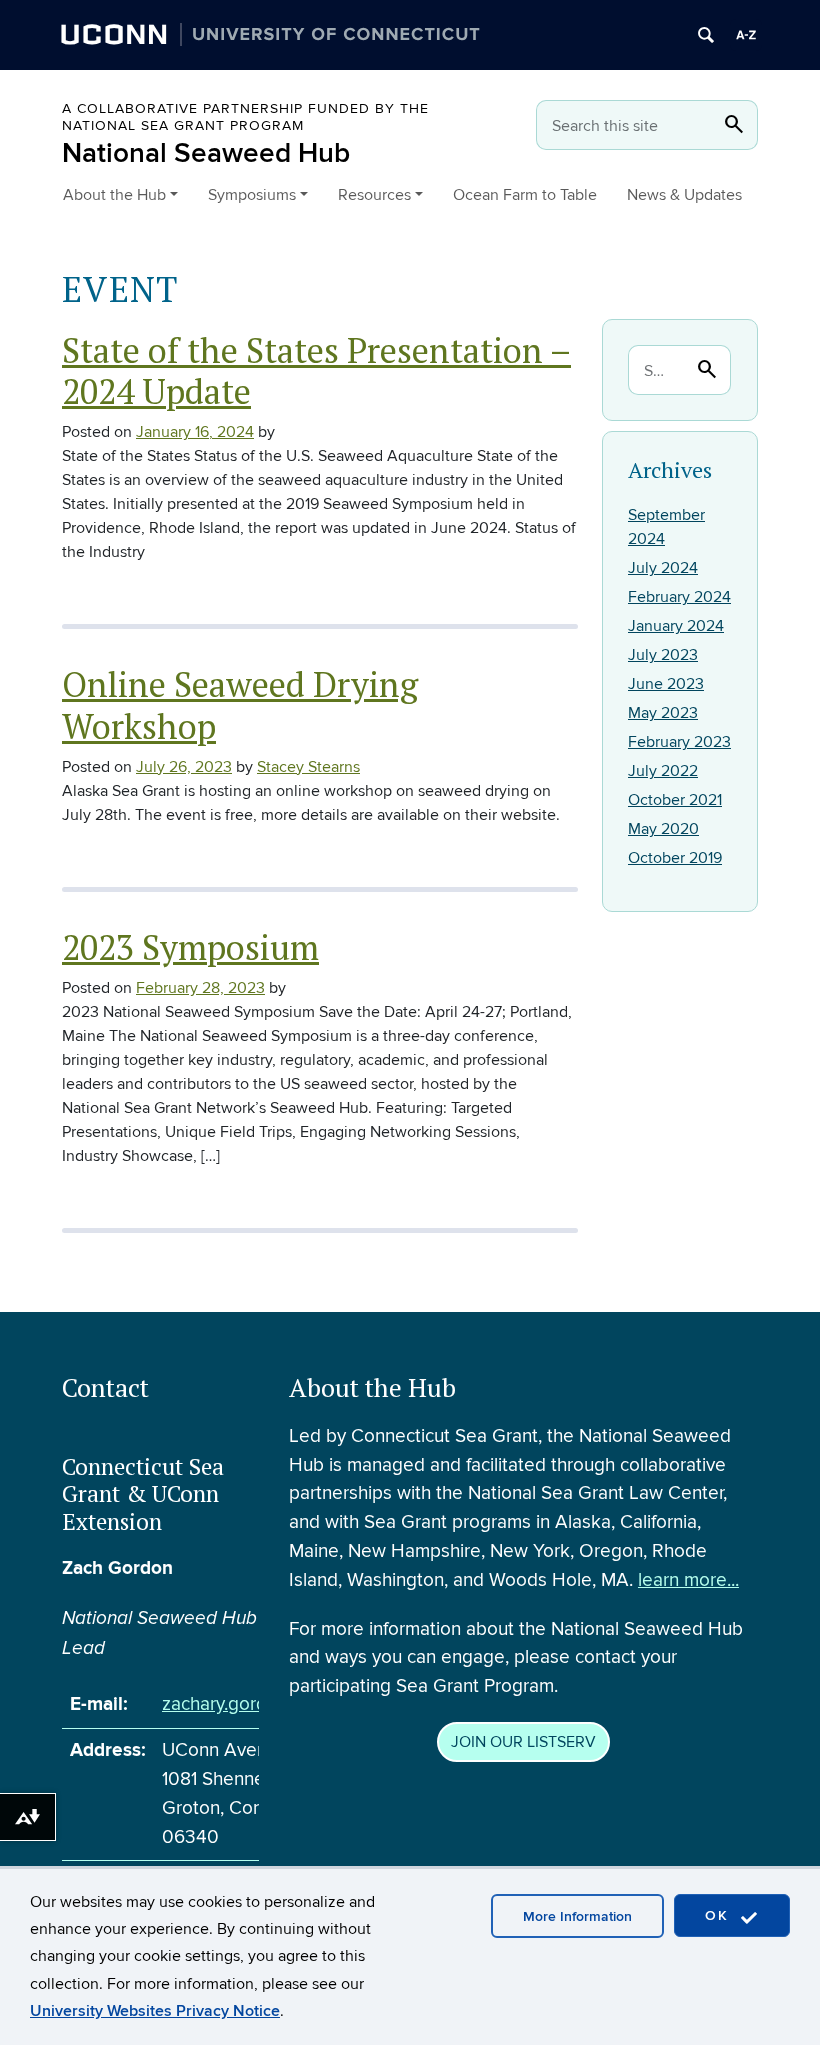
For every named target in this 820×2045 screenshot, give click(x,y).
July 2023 (663, 655)
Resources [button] (374, 195)
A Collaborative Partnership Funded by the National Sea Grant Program (245, 117)
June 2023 (666, 684)
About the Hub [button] (114, 195)
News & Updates (684, 195)
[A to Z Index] (746, 35)
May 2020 (663, 829)
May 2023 (663, 713)
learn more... (688, 1580)
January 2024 (676, 626)
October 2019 (675, 858)
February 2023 (679, 742)
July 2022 (663, 771)
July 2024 (663, 568)
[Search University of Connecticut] (706, 35)
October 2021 (675, 800)
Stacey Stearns (308, 767)
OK (720, 1915)
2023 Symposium (190, 947)
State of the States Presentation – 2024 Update (316, 370)
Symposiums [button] (252, 195)
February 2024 (679, 597)
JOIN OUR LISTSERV (523, 1742)
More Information (577, 1916)
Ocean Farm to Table (525, 195)
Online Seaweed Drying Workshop (240, 704)
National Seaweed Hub (206, 153)
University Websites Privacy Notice (155, 2011)
